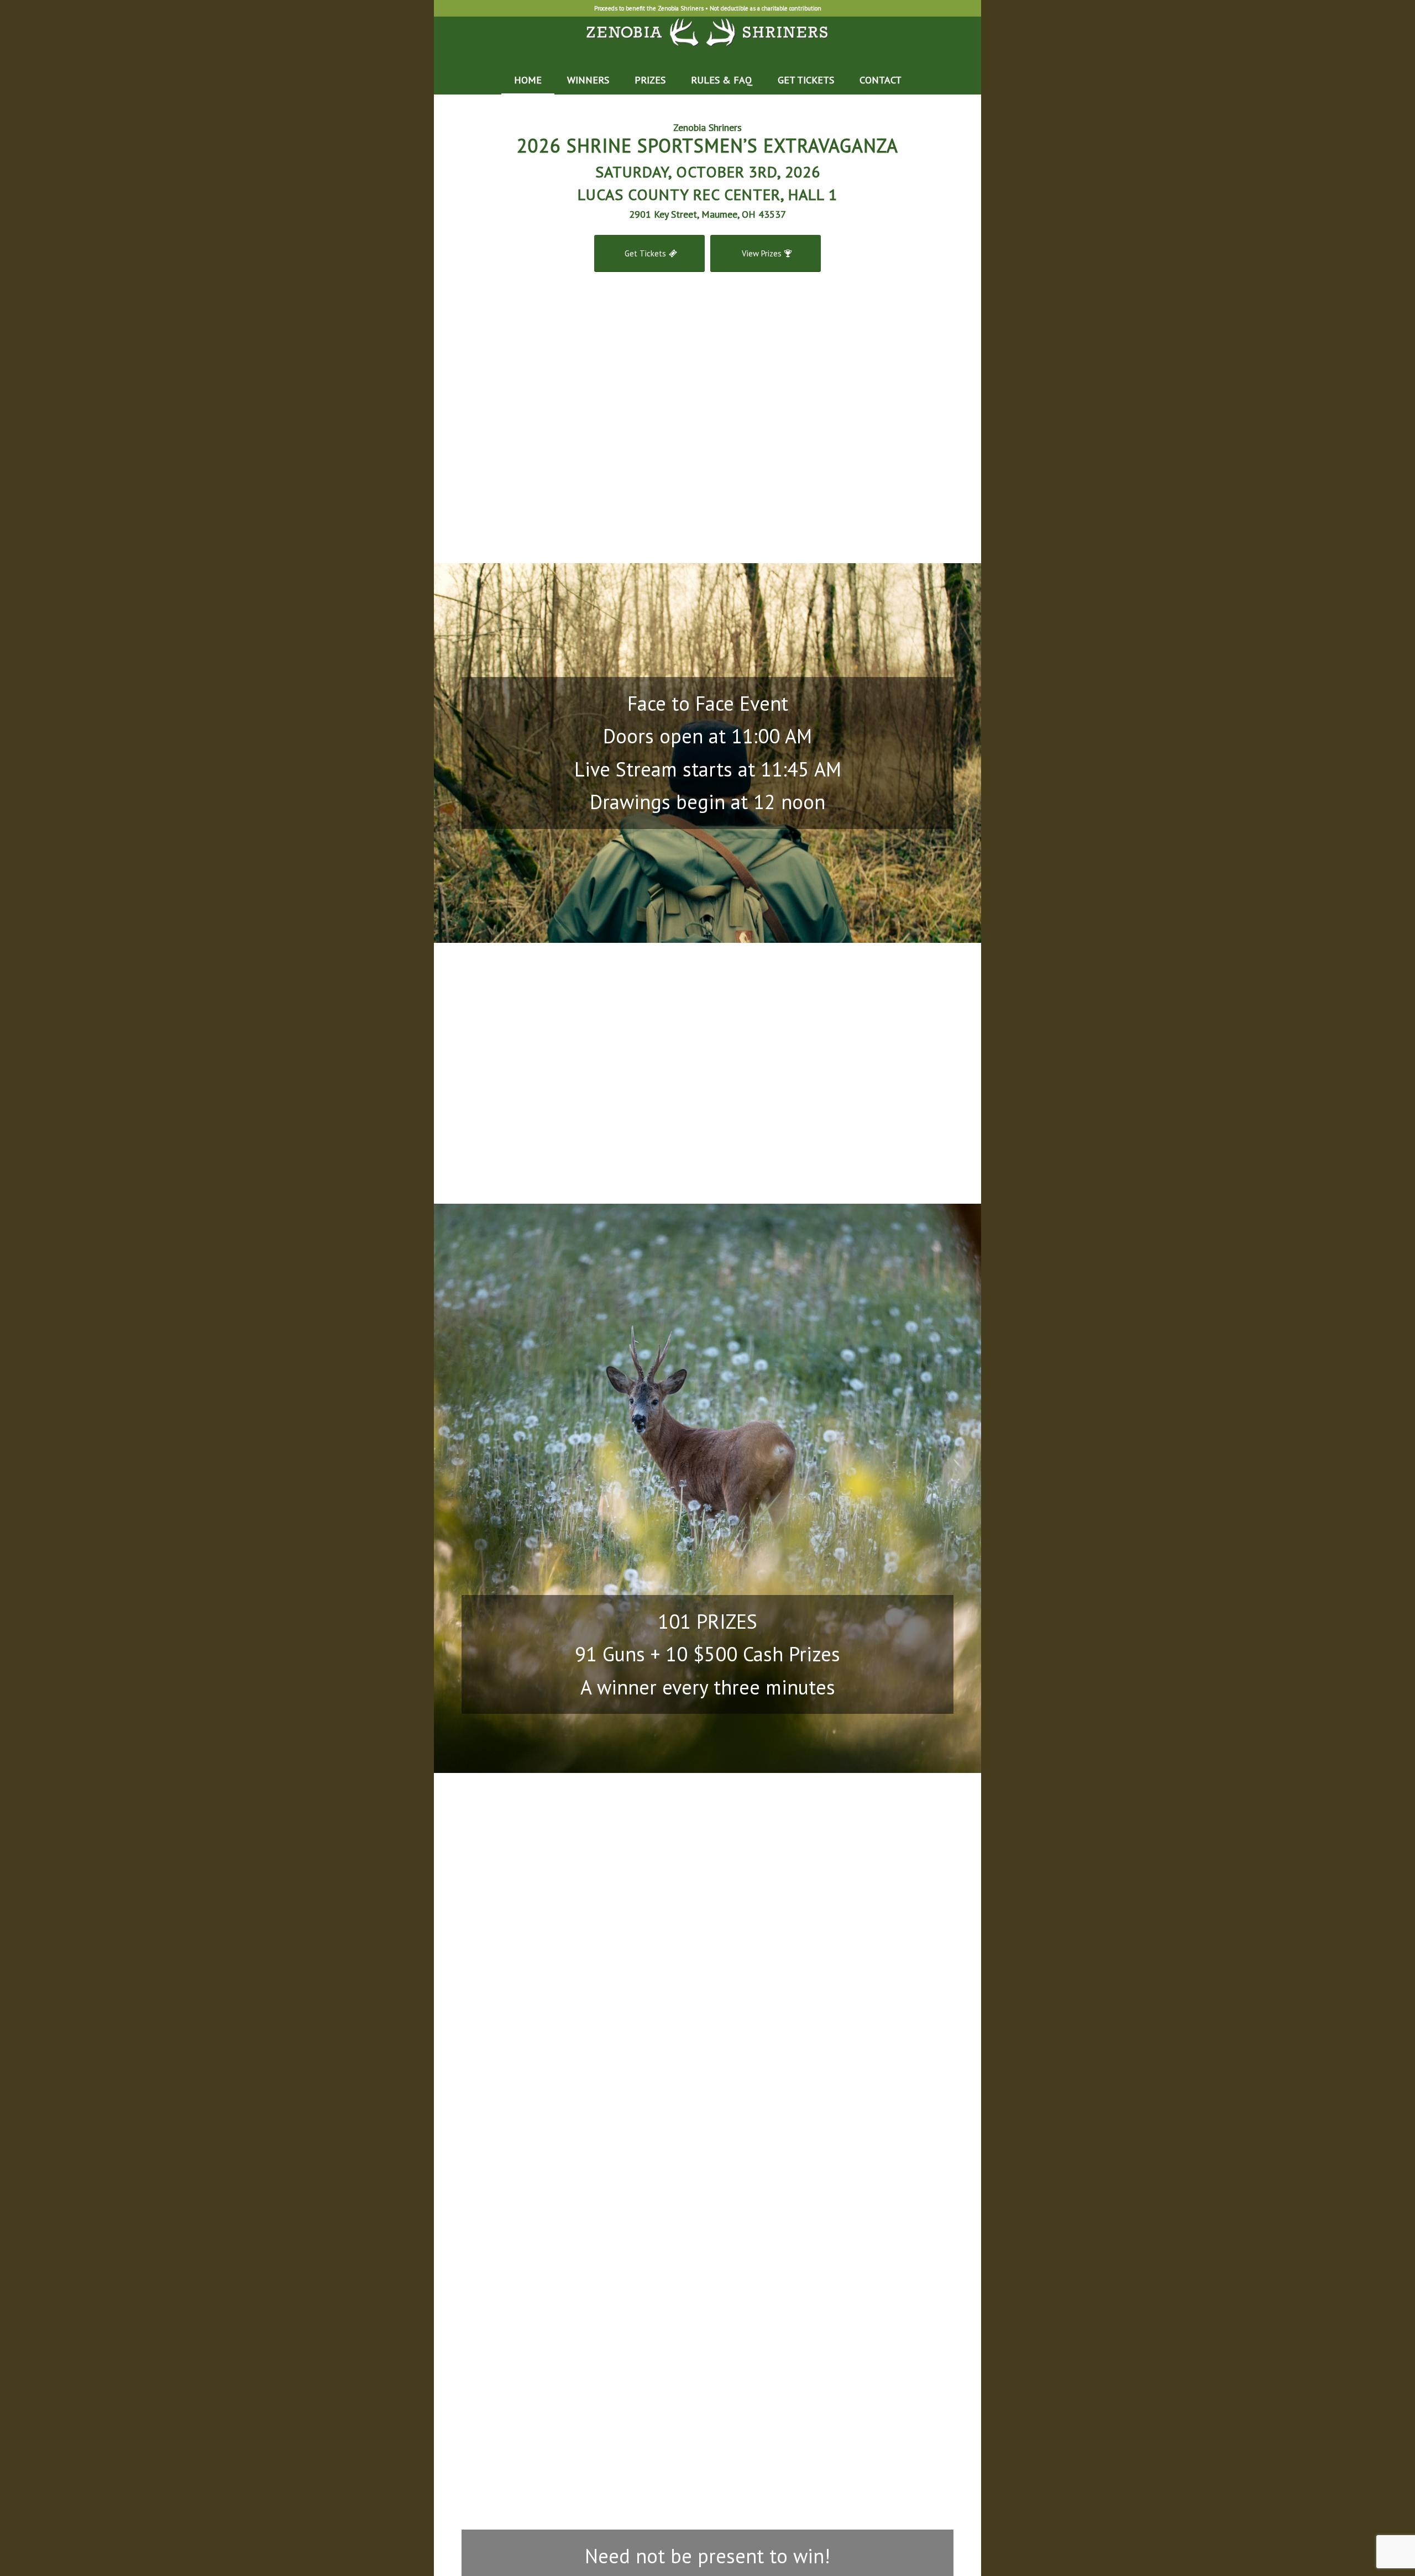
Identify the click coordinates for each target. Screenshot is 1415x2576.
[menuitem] (528, 80)
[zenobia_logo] (708, 41)
